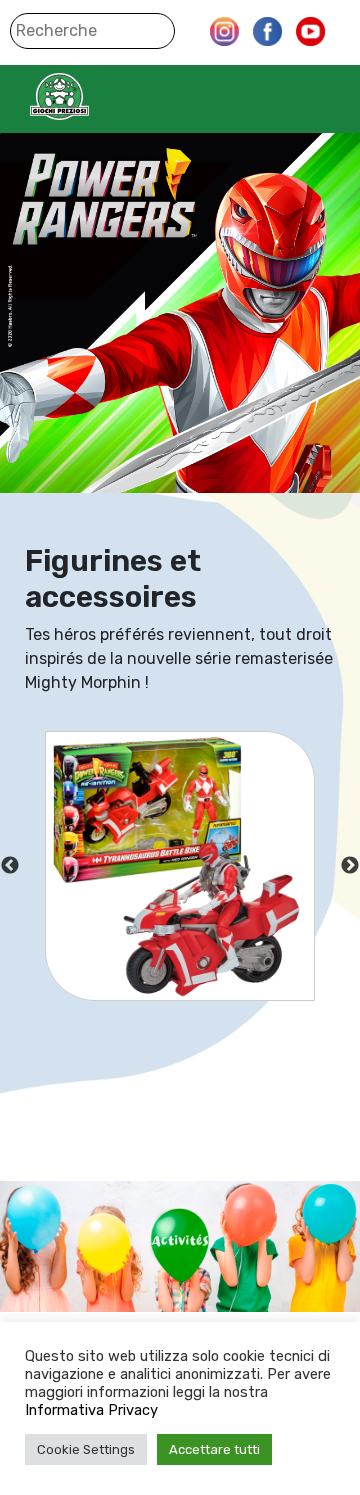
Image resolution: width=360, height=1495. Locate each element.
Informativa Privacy (91, 1410)
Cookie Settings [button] (86, 1449)
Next (350, 866)
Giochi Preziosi (98, 96)
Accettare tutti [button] (214, 1449)
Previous (10, 866)
